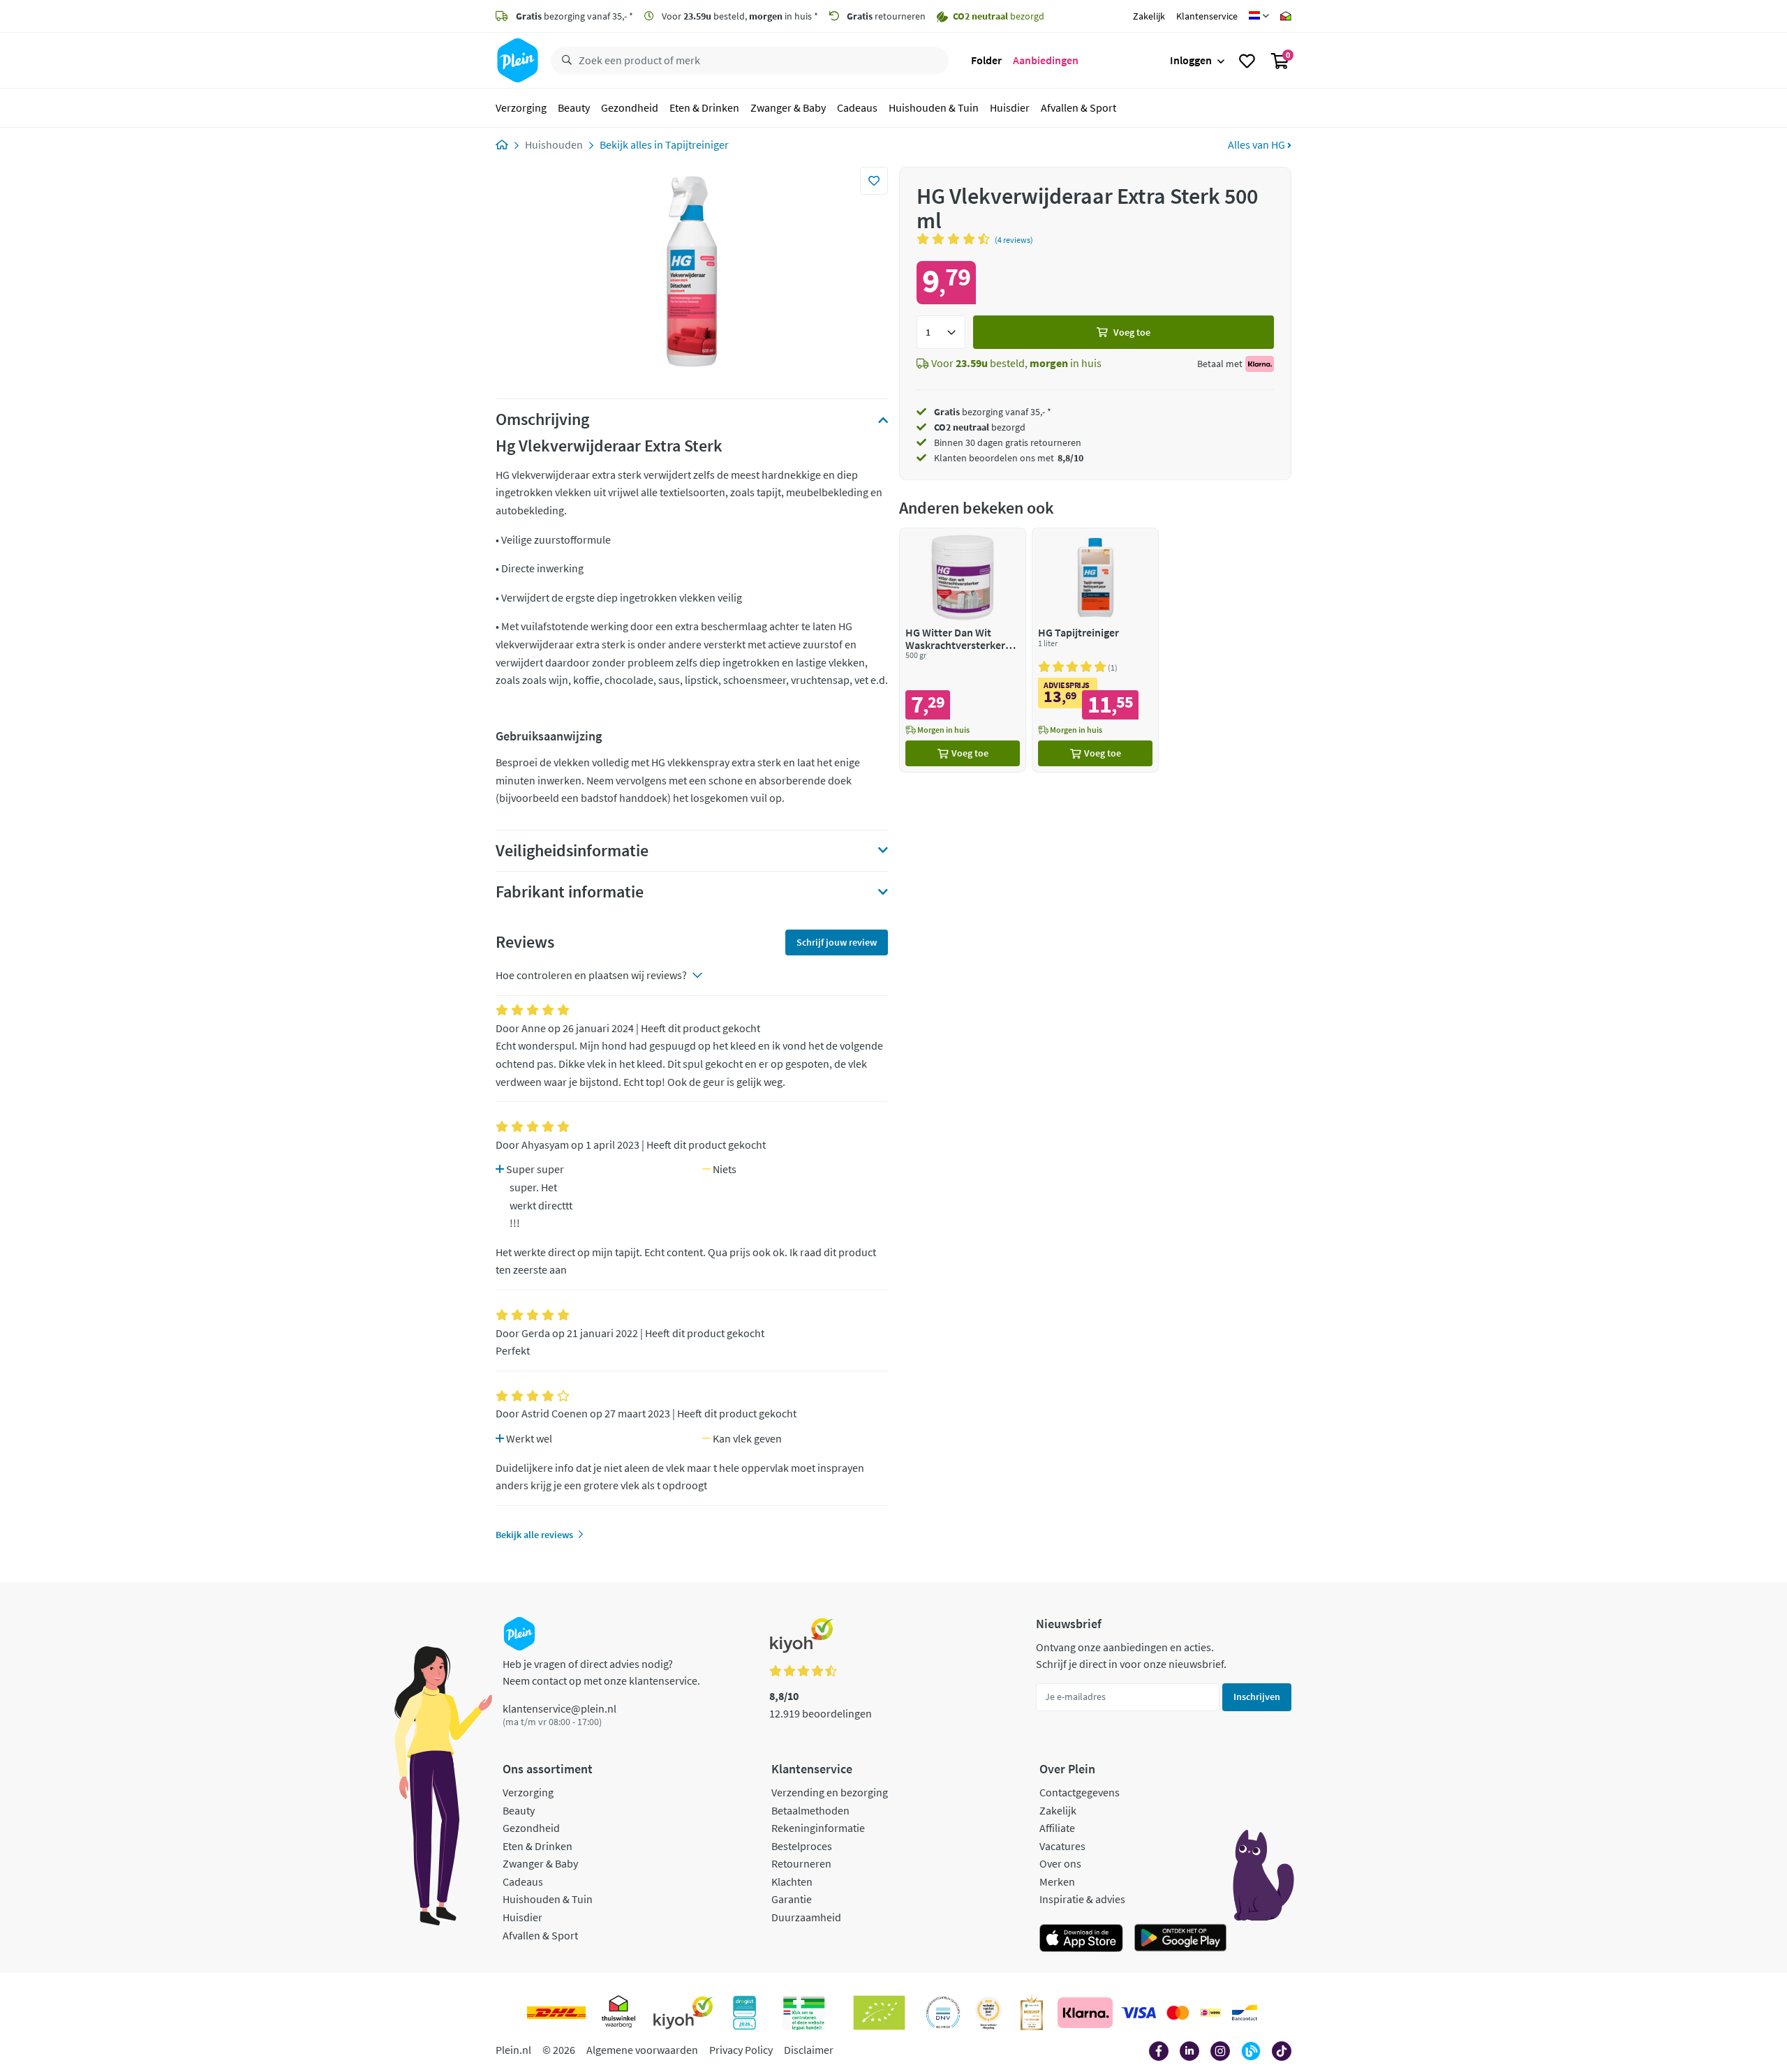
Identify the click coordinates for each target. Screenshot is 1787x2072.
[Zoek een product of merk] (564, 61)
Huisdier (1010, 107)
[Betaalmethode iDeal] (1210, 2013)
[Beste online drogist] (988, 2013)
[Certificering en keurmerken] (879, 2013)
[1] (941, 332)
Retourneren (801, 1863)
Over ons (1060, 1863)
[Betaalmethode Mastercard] (1178, 2013)
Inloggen (1191, 60)
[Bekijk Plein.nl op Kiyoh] (683, 2013)
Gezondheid (630, 107)
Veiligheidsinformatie (572, 851)
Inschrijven (1257, 1697)
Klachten (792, 1881)
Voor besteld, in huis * (739, 16)
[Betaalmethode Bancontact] (1245, 2013)
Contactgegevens (1080, 1792)
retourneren (886, 16)
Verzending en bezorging (830, 1792)
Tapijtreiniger (697, 144)
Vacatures (1062, 1846)
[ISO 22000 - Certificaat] (943, 2013)
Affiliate (1057, 1828)
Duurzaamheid (806, 1917)
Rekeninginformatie (818, 1828)
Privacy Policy (741, 2050)
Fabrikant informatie (570, 892)
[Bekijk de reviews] (956, 239)
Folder (986, 60)
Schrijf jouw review (837, 942)
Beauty (574, 107)
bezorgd (980, 427)
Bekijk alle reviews (534, 1535)
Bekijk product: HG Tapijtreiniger (1095, 650)
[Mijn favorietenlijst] (1247, 61)
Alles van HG (1258, 144)
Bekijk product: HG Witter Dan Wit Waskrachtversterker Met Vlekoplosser (963, 650)
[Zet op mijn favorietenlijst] (874, 181)
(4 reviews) (1014, 240)
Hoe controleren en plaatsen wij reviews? (591, 975)
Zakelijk (1149, 16)
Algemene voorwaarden (642, 2050)
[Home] (502, 144)
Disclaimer (809, 2050)
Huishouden (554, 144)
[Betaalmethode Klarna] (1085, 2013)
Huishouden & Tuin (934, 107)
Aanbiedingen (1046, 60)
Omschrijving (542, 419)
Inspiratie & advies (1082, 1899)
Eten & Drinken (704, 107)
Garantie (792, 1899)
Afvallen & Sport (1078, 107)
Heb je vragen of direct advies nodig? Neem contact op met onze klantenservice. (601, 1672)
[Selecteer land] (1259, 16)
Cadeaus (857, 107)
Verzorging (521, 107)
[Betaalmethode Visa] (1139, 2013)
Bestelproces (802, 1846)
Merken (1057, 1881)
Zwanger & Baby (788, 107)
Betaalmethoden (810, 1810)
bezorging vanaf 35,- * (574, 16)
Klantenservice (1207, 16)
